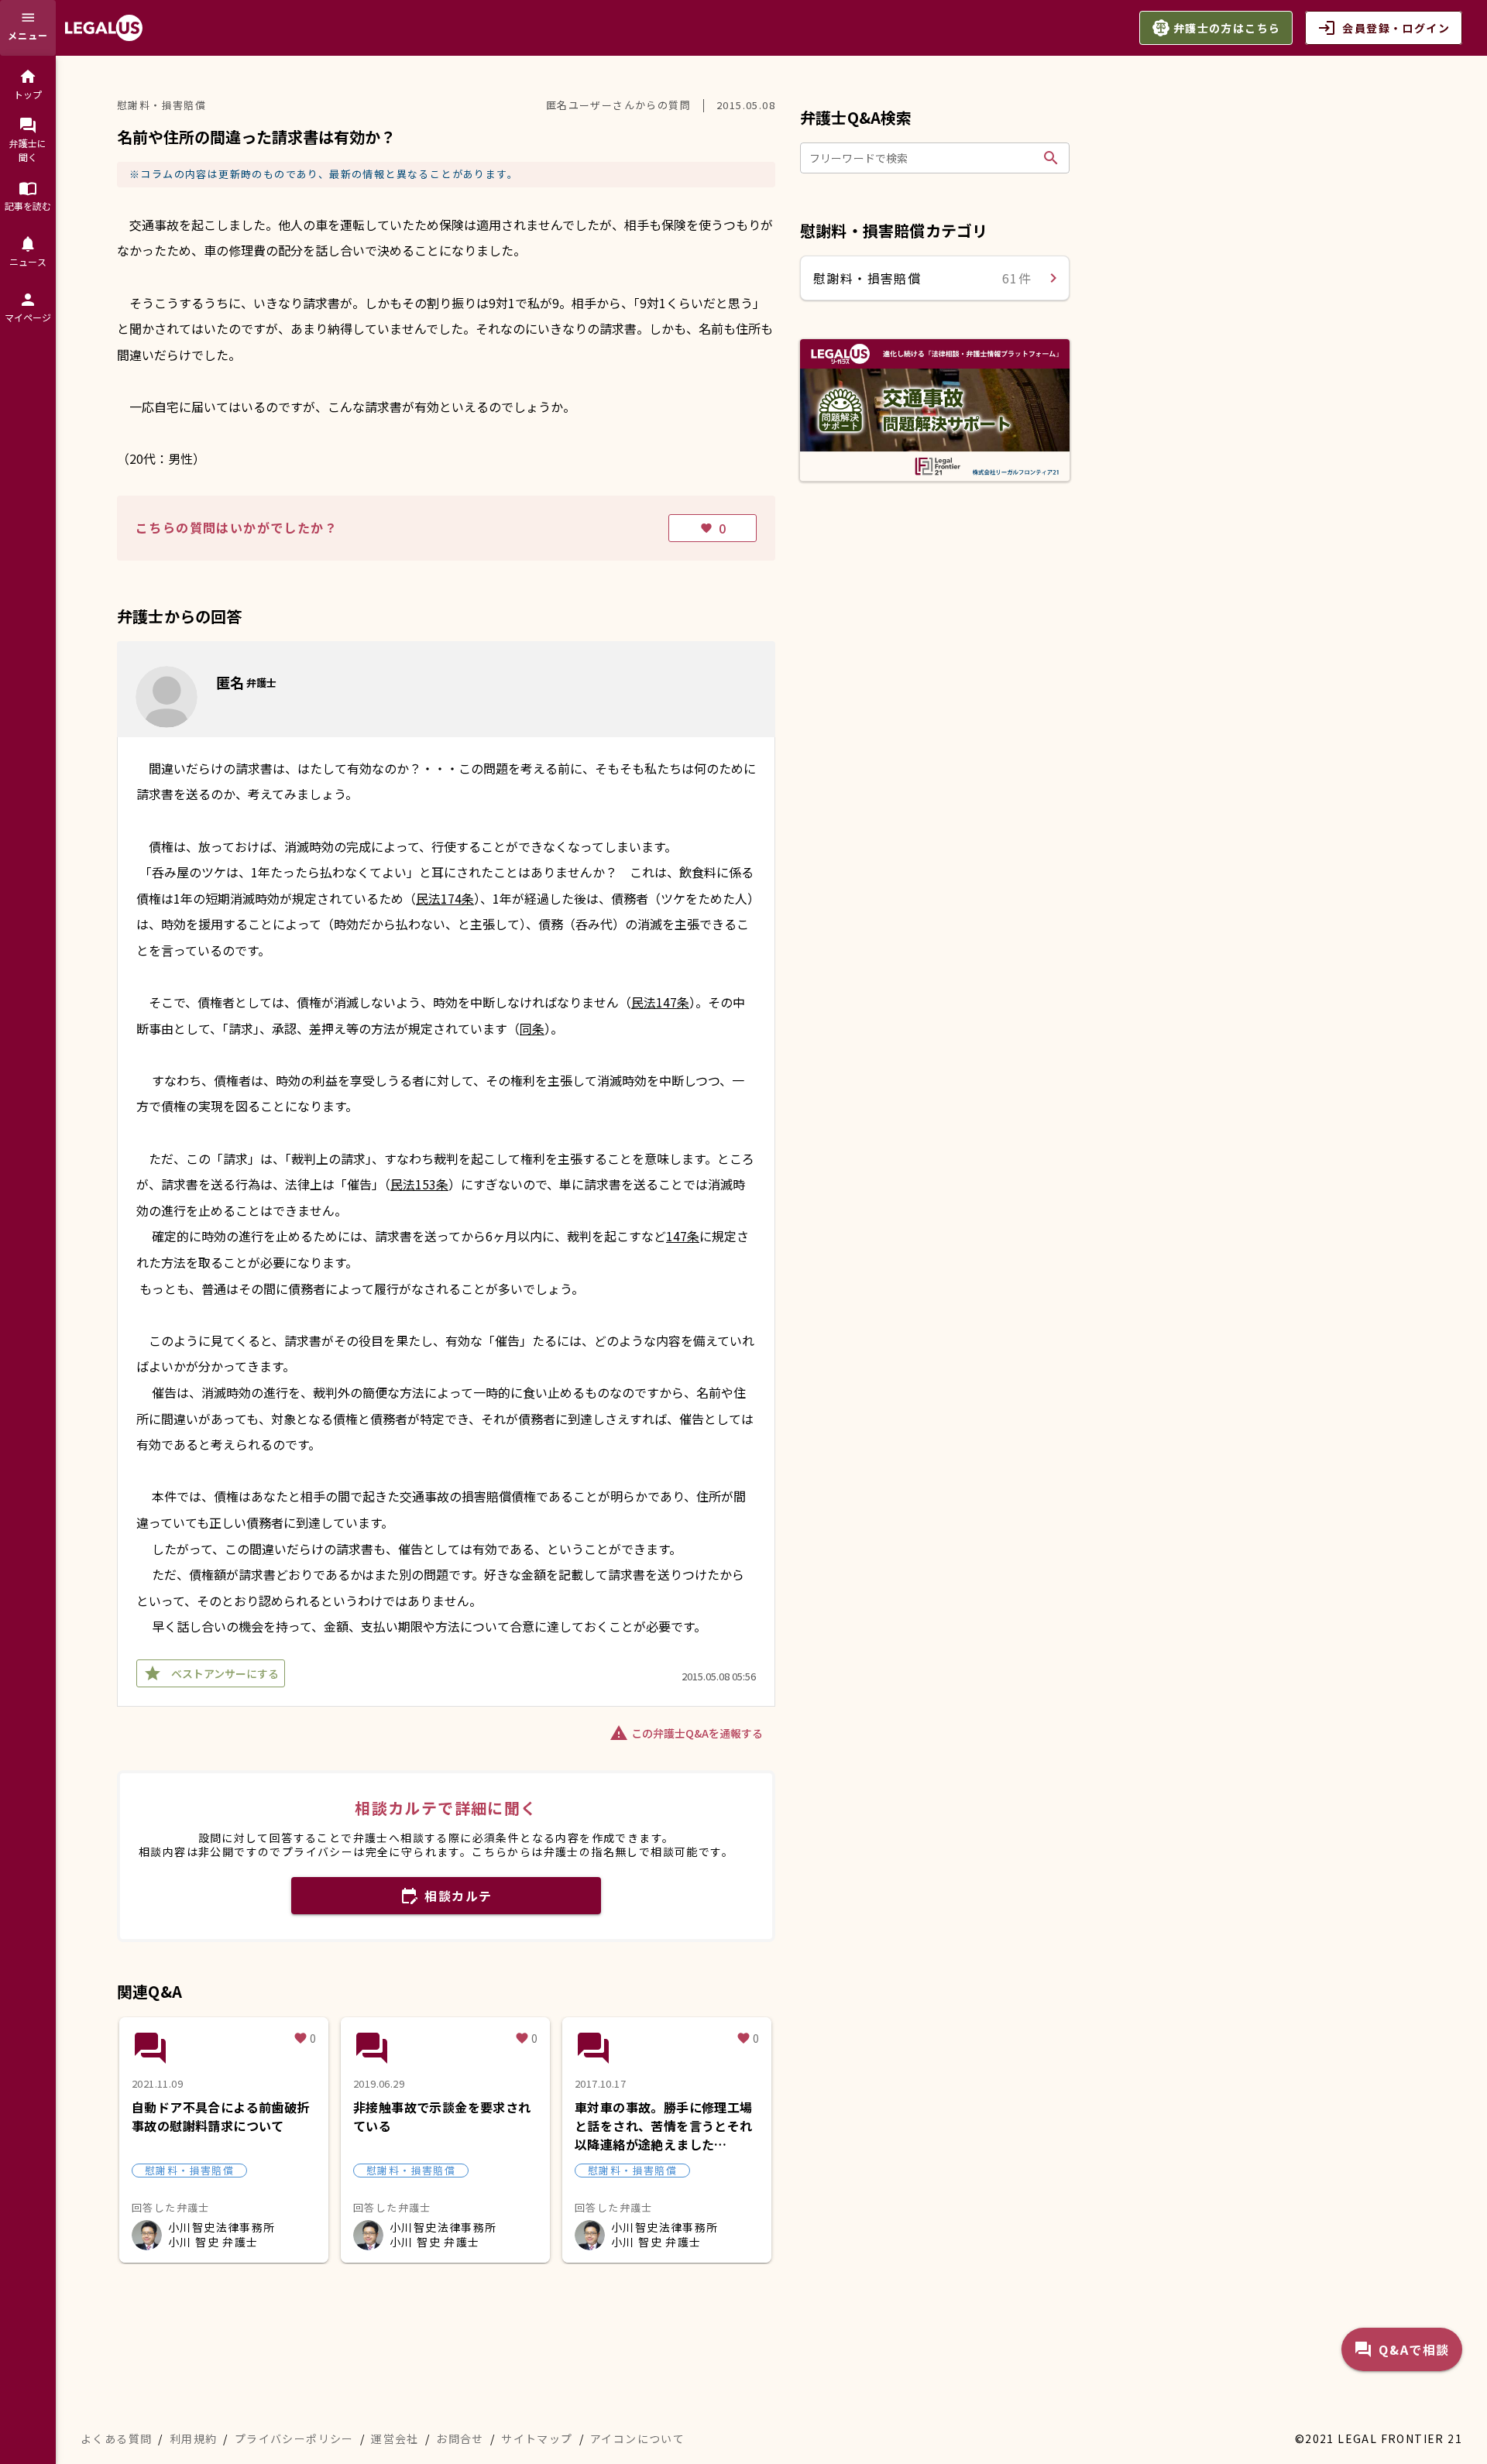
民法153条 (419, 1184)
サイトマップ (537, 2438)
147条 (683, 1236)
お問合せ (460, 2438)
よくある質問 (116, 2438)
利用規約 (194, 2438)
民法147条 (660, 1002)
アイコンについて (637, 2438)
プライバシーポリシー (294, 2438)
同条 (532, 1028)
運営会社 (395, 2438)
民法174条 (445, 898)
